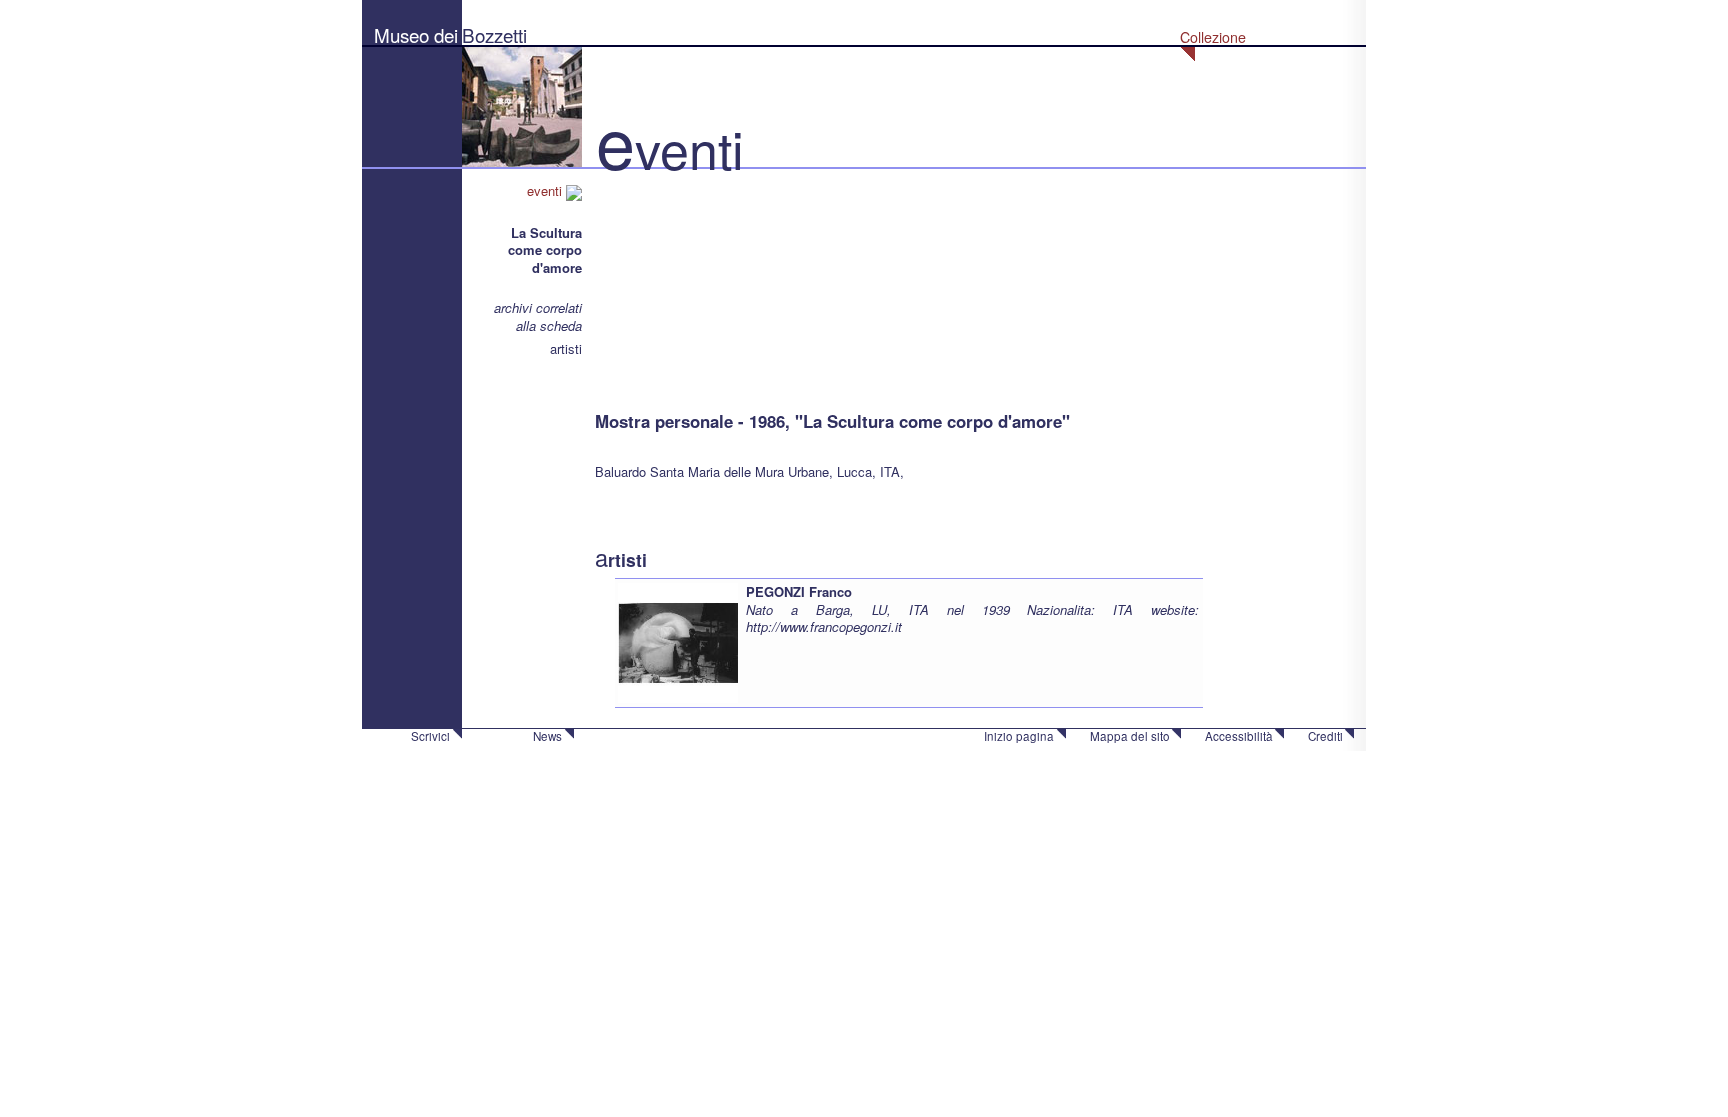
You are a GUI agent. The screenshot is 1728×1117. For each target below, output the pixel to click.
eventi (546, 190)
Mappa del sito (1130, 736)
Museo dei (416, 34)
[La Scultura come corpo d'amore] (695, 279)
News (547, 736)
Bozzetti (494, 34)
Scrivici (430, 736)
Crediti (1325, 736)
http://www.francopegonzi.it (824, 626)
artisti (566, 348)
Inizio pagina (1019, 736)
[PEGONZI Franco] (678, 641)
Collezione (1213, 37)
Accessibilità (1239, 736)
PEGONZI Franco (799, 591)
